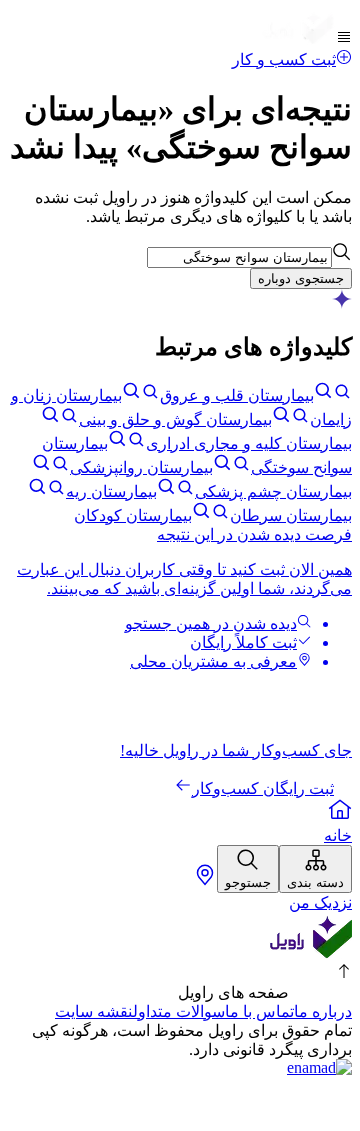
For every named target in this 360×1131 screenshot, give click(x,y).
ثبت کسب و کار (284, 59)
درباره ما (323, 1011)
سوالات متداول (179, 1011)
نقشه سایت (94, 1011)
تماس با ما (259, 1011)
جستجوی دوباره (301, 278)
